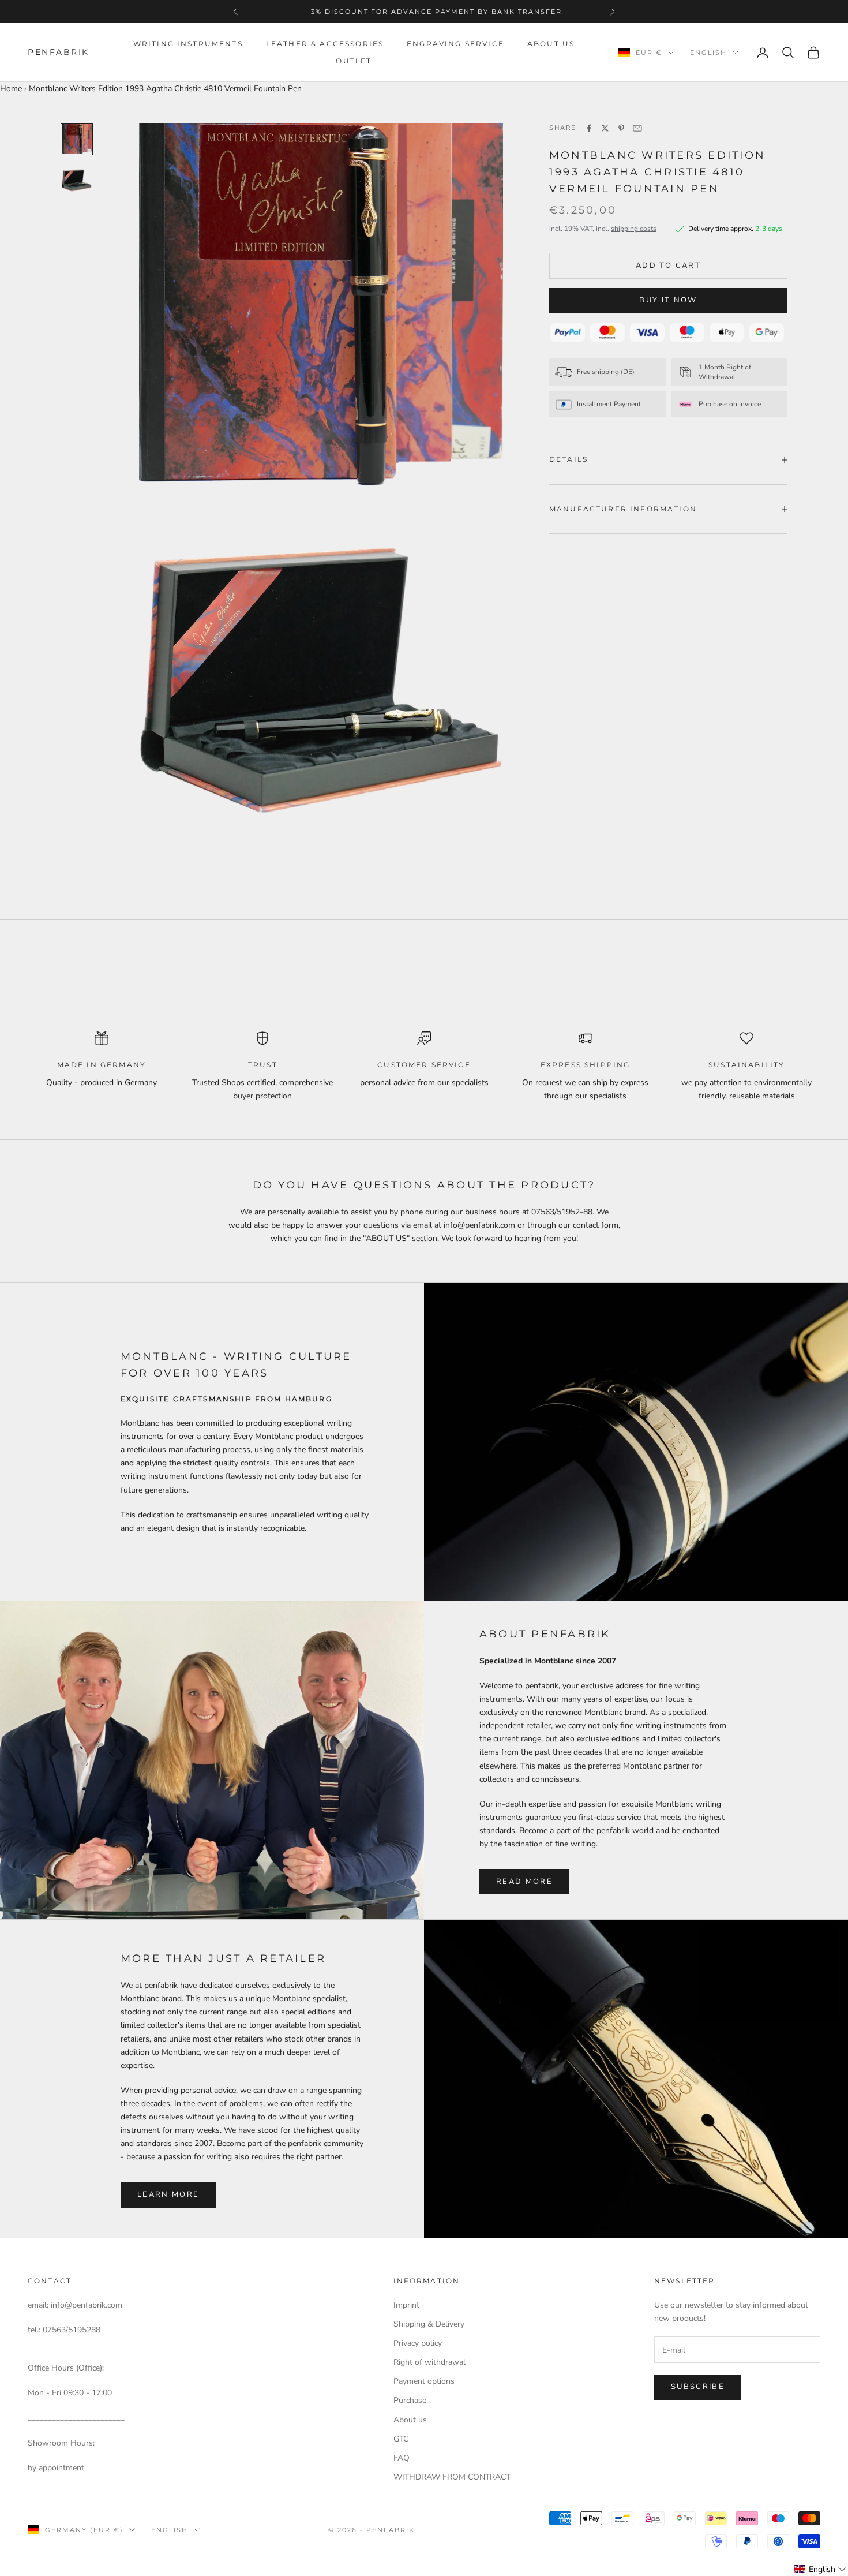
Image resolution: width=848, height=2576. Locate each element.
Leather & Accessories (325, 44)
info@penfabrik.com (87, 2305)
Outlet (354, 61)
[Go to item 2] (77, 179)
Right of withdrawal (429, 2362)
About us (551, 44)
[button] (821, 2569)
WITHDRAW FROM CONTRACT (452, 2477)
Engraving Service (455, 44)
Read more (524, 1882)
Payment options (424, 2381)
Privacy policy (418, 2343)
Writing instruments (188, 44)
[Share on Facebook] (589, 128)
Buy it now (668, 300)
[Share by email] (637, 128)
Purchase (410, 2400)
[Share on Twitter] (605, 128)
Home (11, 89)
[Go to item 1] (77, 139)
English (708, 53)
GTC (401, 2439)
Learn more (168, 2194)
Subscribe (698, 2387)
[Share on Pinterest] (621, 128)
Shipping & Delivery (429, 2324)
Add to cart (668, 266)
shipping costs (634, 229)
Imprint (406, 2305)
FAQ (402, 2458)
